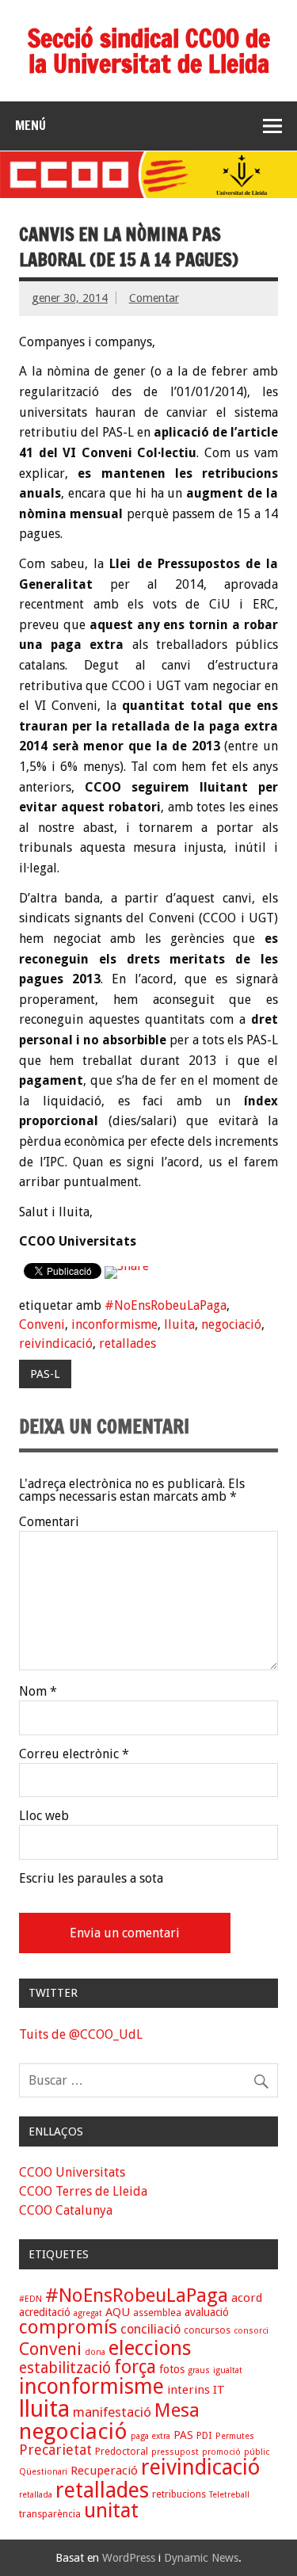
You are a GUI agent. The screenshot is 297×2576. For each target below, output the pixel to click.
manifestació (112, 2412)
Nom (38, 1692)
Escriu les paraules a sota (91, 1879)
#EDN (30, 2299)
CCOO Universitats (72, 2172)
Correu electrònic (74, 1754)
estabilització (65, 2368)
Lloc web (44, 1816)
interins (188, 2390)
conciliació (150, 2329)
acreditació (45, 2312)
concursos (207, 2330)
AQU (118, 2312)
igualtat (228, 2370)
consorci (251, 2331)
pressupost (175, 2452)
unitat (111, 2510)
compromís (68, 2327)
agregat (88, 2313)
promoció (221, 2452)
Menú (30, 125)
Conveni (42, 1324)
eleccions (150, 2348)
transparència (50, 2514)
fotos (172, 2369)
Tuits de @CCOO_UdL (81, 2034)
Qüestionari (43, 2472)
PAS (183, 2435)
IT (219, 2390)
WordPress (129, 2558)
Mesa (177, 2410)
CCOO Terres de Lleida (83, 2191)
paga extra (150, 2436)
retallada (36, 2495)
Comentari (49, 1522)
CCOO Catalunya (66, 2210)
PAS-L (45, 1374)
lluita (179, 1324)
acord (247, 2298)
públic (257, 2452)
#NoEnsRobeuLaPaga (166, 1305)
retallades (128, 1343)
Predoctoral (122, 2451)
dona (95, 2352)
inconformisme (114, 1324)
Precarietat (55, 2450)
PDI (204, 2435)
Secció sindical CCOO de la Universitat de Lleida (149, 51)
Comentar (154, 298)
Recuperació (104, 2471)
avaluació (207, 2312)
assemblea (157, 2313)
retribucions (179, 2494)
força (135, 2367)
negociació (231, 1324)
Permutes (235, 2436)
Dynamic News (201, 2558)
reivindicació (56, 1343)
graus (199, 2370)
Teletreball (229, 2495)
